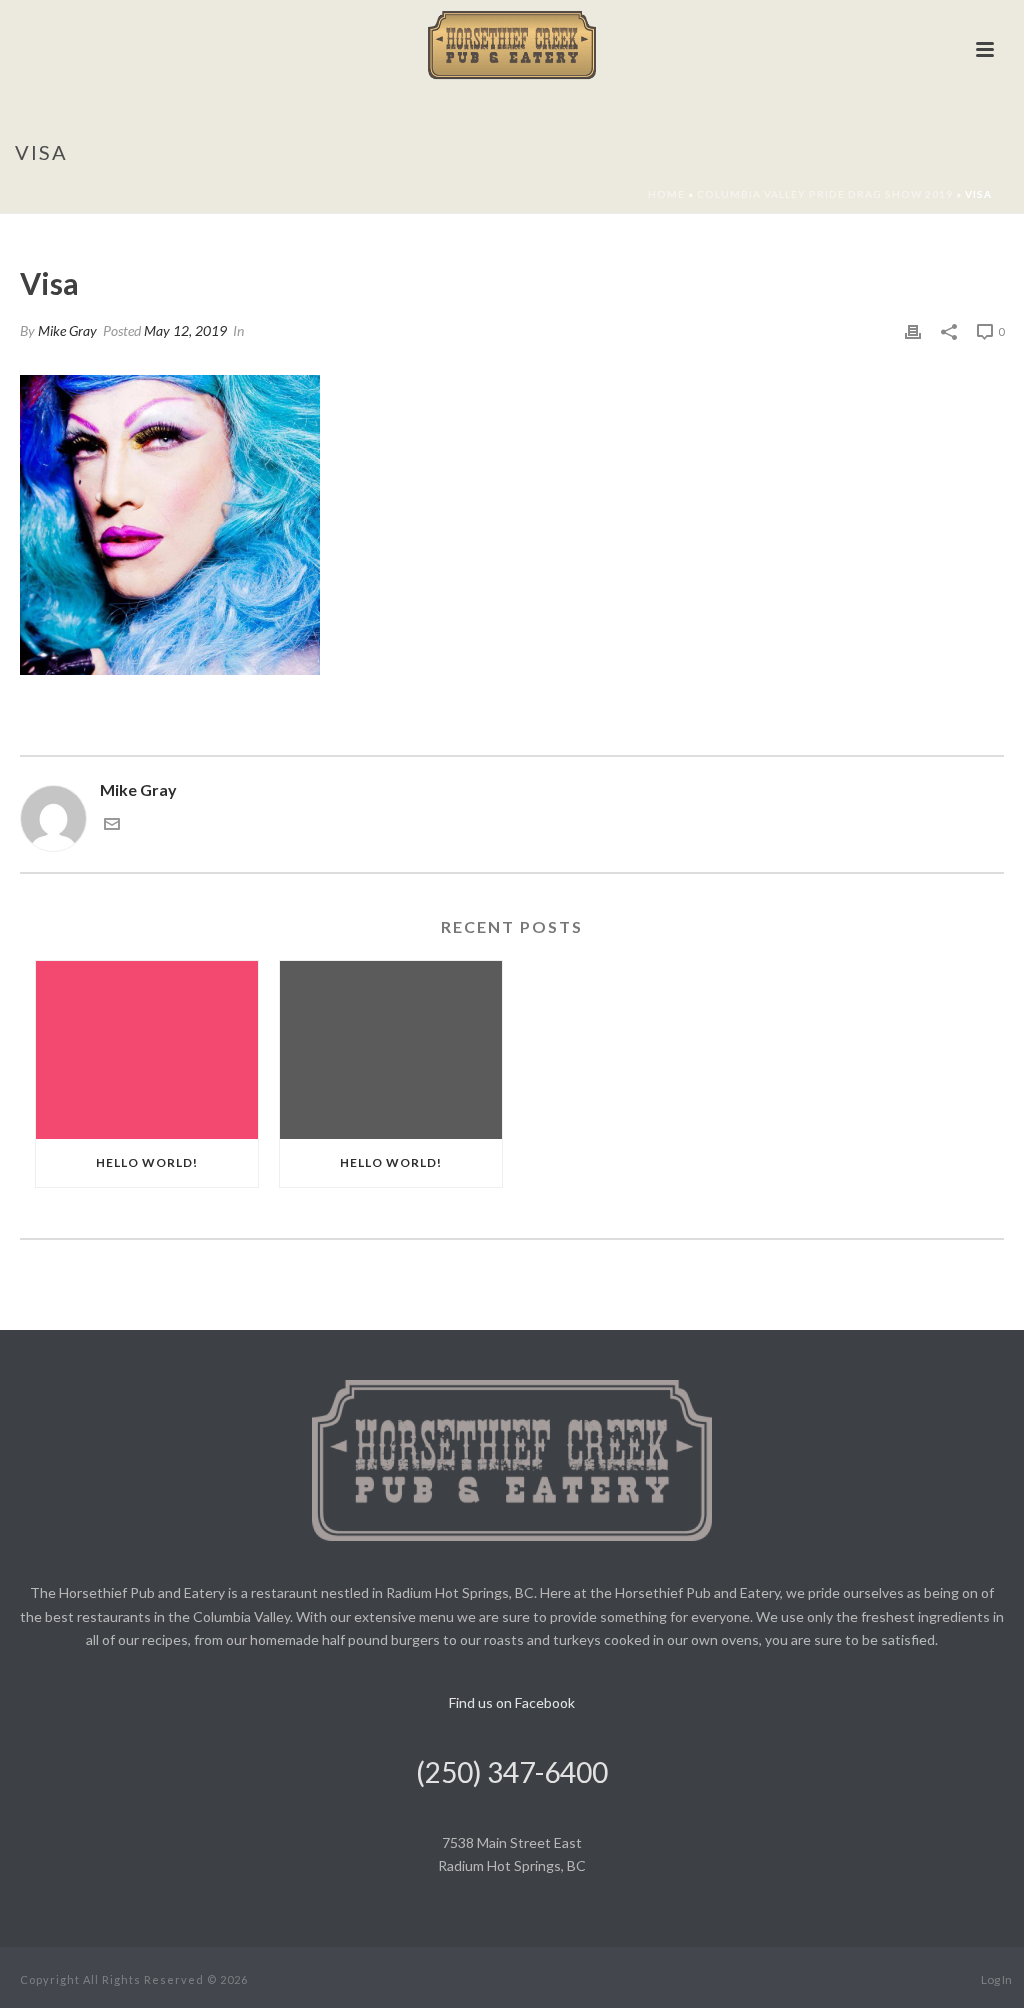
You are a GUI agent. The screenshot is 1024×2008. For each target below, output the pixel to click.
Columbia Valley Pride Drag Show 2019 (825, 194)
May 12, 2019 (185, 330)
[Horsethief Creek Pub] (512, 45)
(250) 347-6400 (512, 1772)
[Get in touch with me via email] (112, 825)
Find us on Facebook (512, 1702)
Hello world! (147, 1162)
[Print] (913, 330)
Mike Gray (67, 330)
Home (666, 194)
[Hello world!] (147, 1050)
